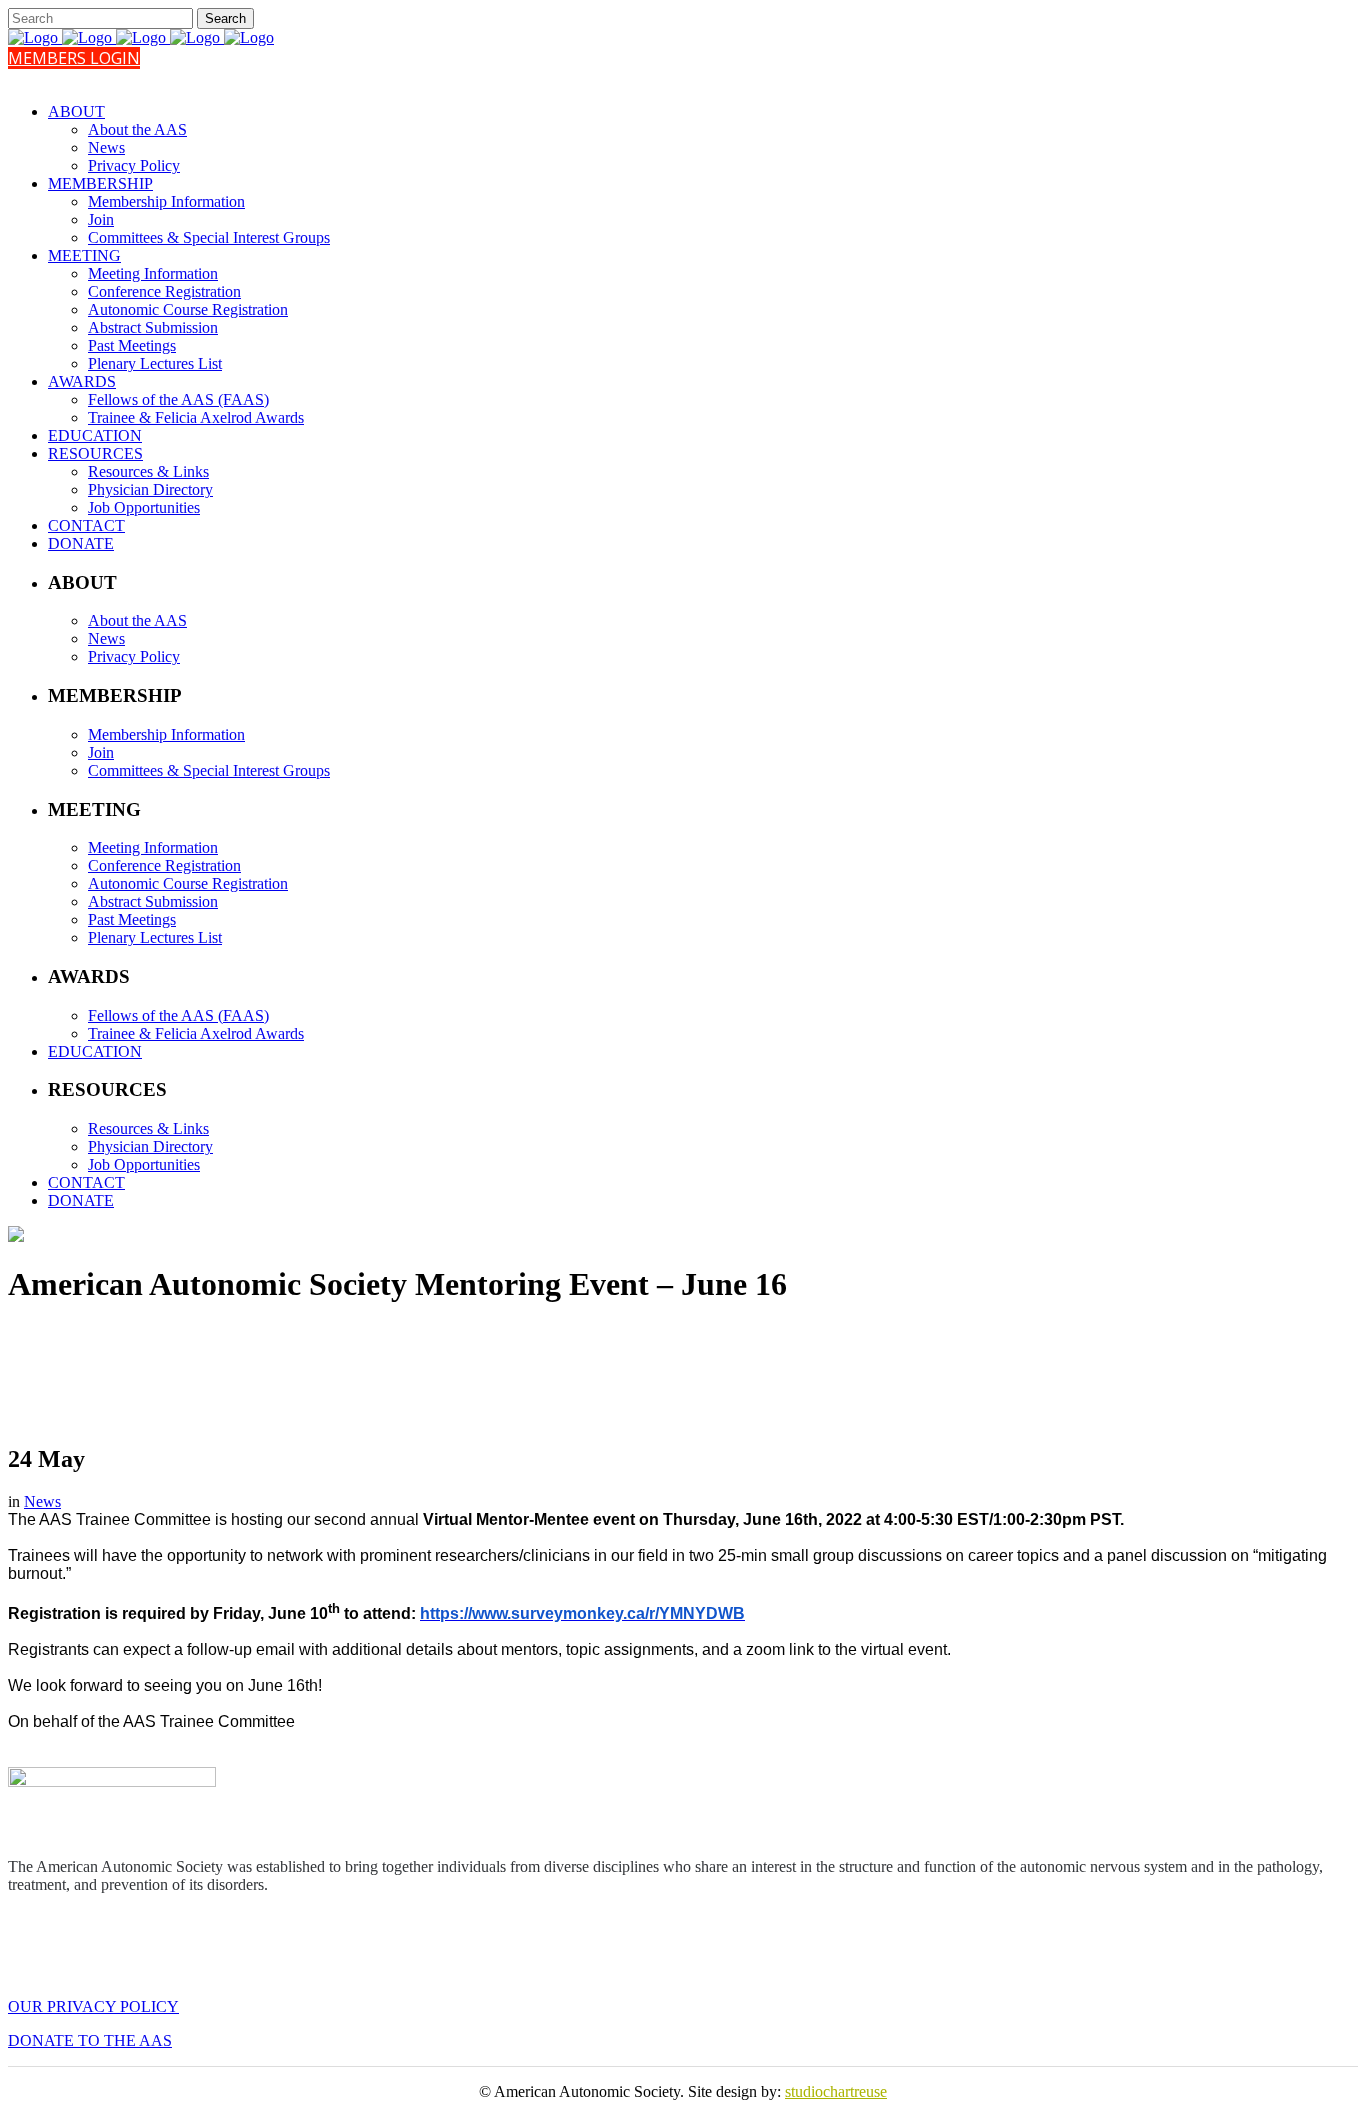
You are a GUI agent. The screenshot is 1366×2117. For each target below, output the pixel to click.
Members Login (74, 58)
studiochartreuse (836, 2091)
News (42, 1501)
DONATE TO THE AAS (90, 2040)
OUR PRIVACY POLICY (93, 2006)
